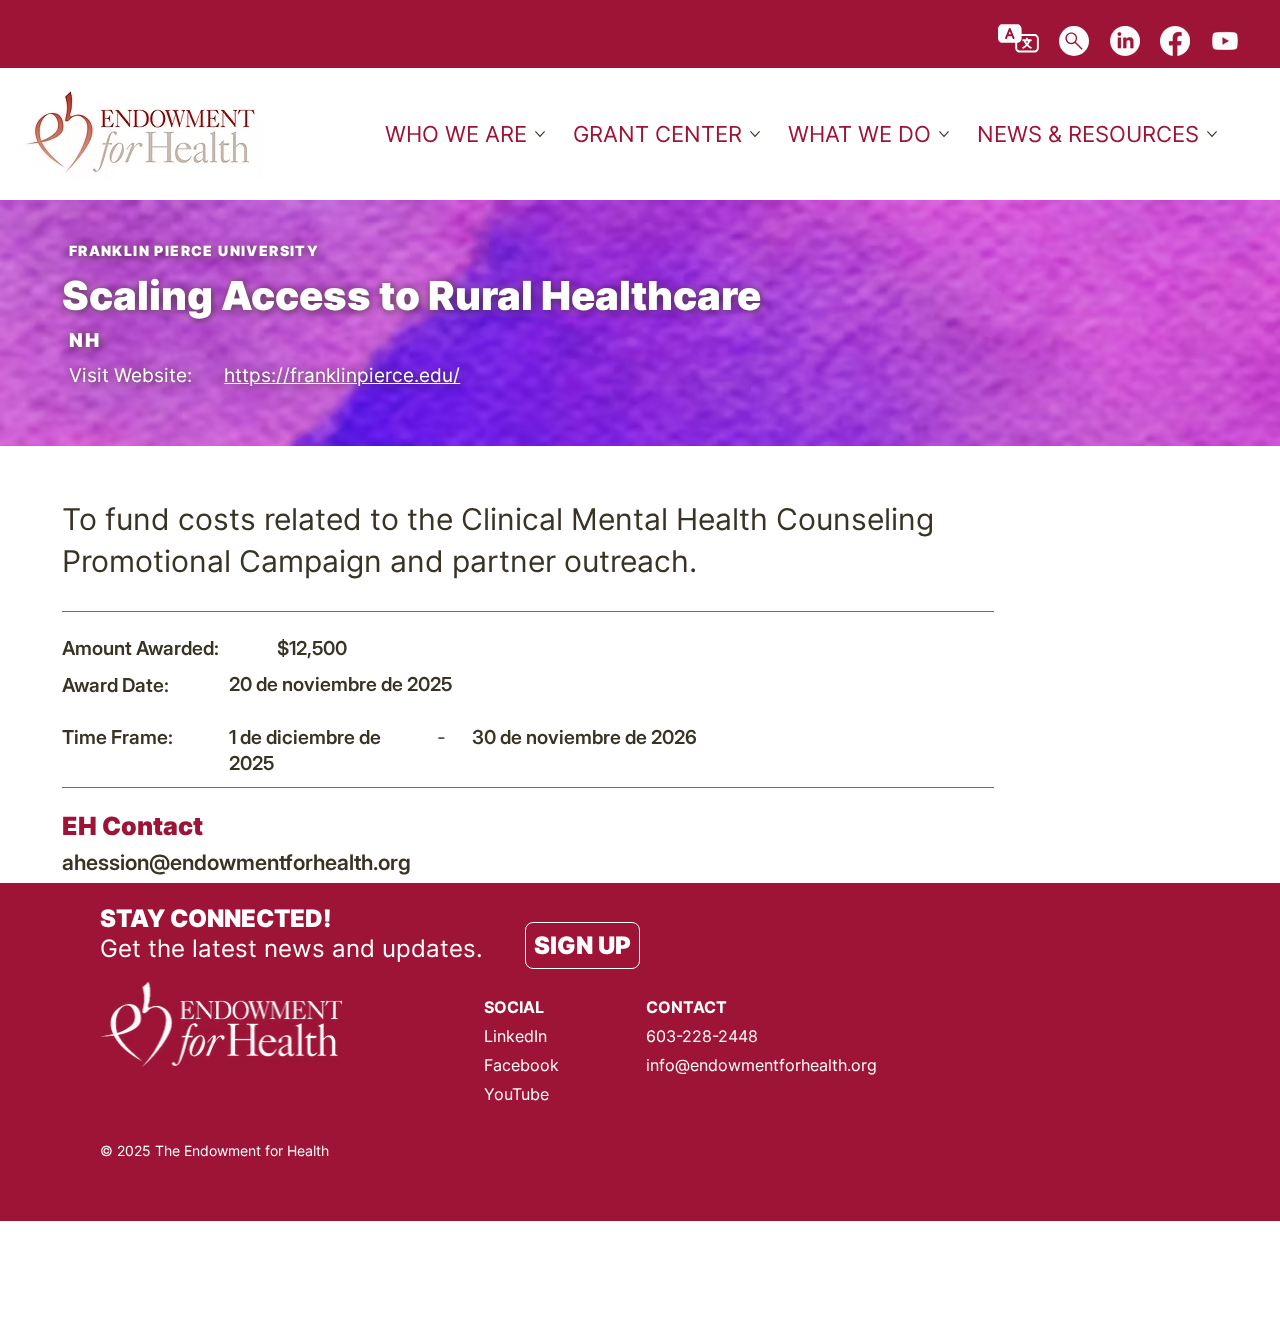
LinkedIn (515, 1036)
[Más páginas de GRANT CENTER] (755, 134)
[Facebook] (1175, 41)
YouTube (516, 1094)
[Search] (1074, 41)
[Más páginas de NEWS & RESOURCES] (1212, 134)
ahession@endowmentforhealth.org (236, 862)
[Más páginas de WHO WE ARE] (540, 134)
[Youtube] (1225, 41)
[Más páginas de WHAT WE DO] (944, 134)
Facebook (521, 1065)
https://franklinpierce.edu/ (342, 375)
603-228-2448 (702, 1036)
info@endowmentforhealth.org (761, 1065)
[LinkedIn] (1125, 41)
